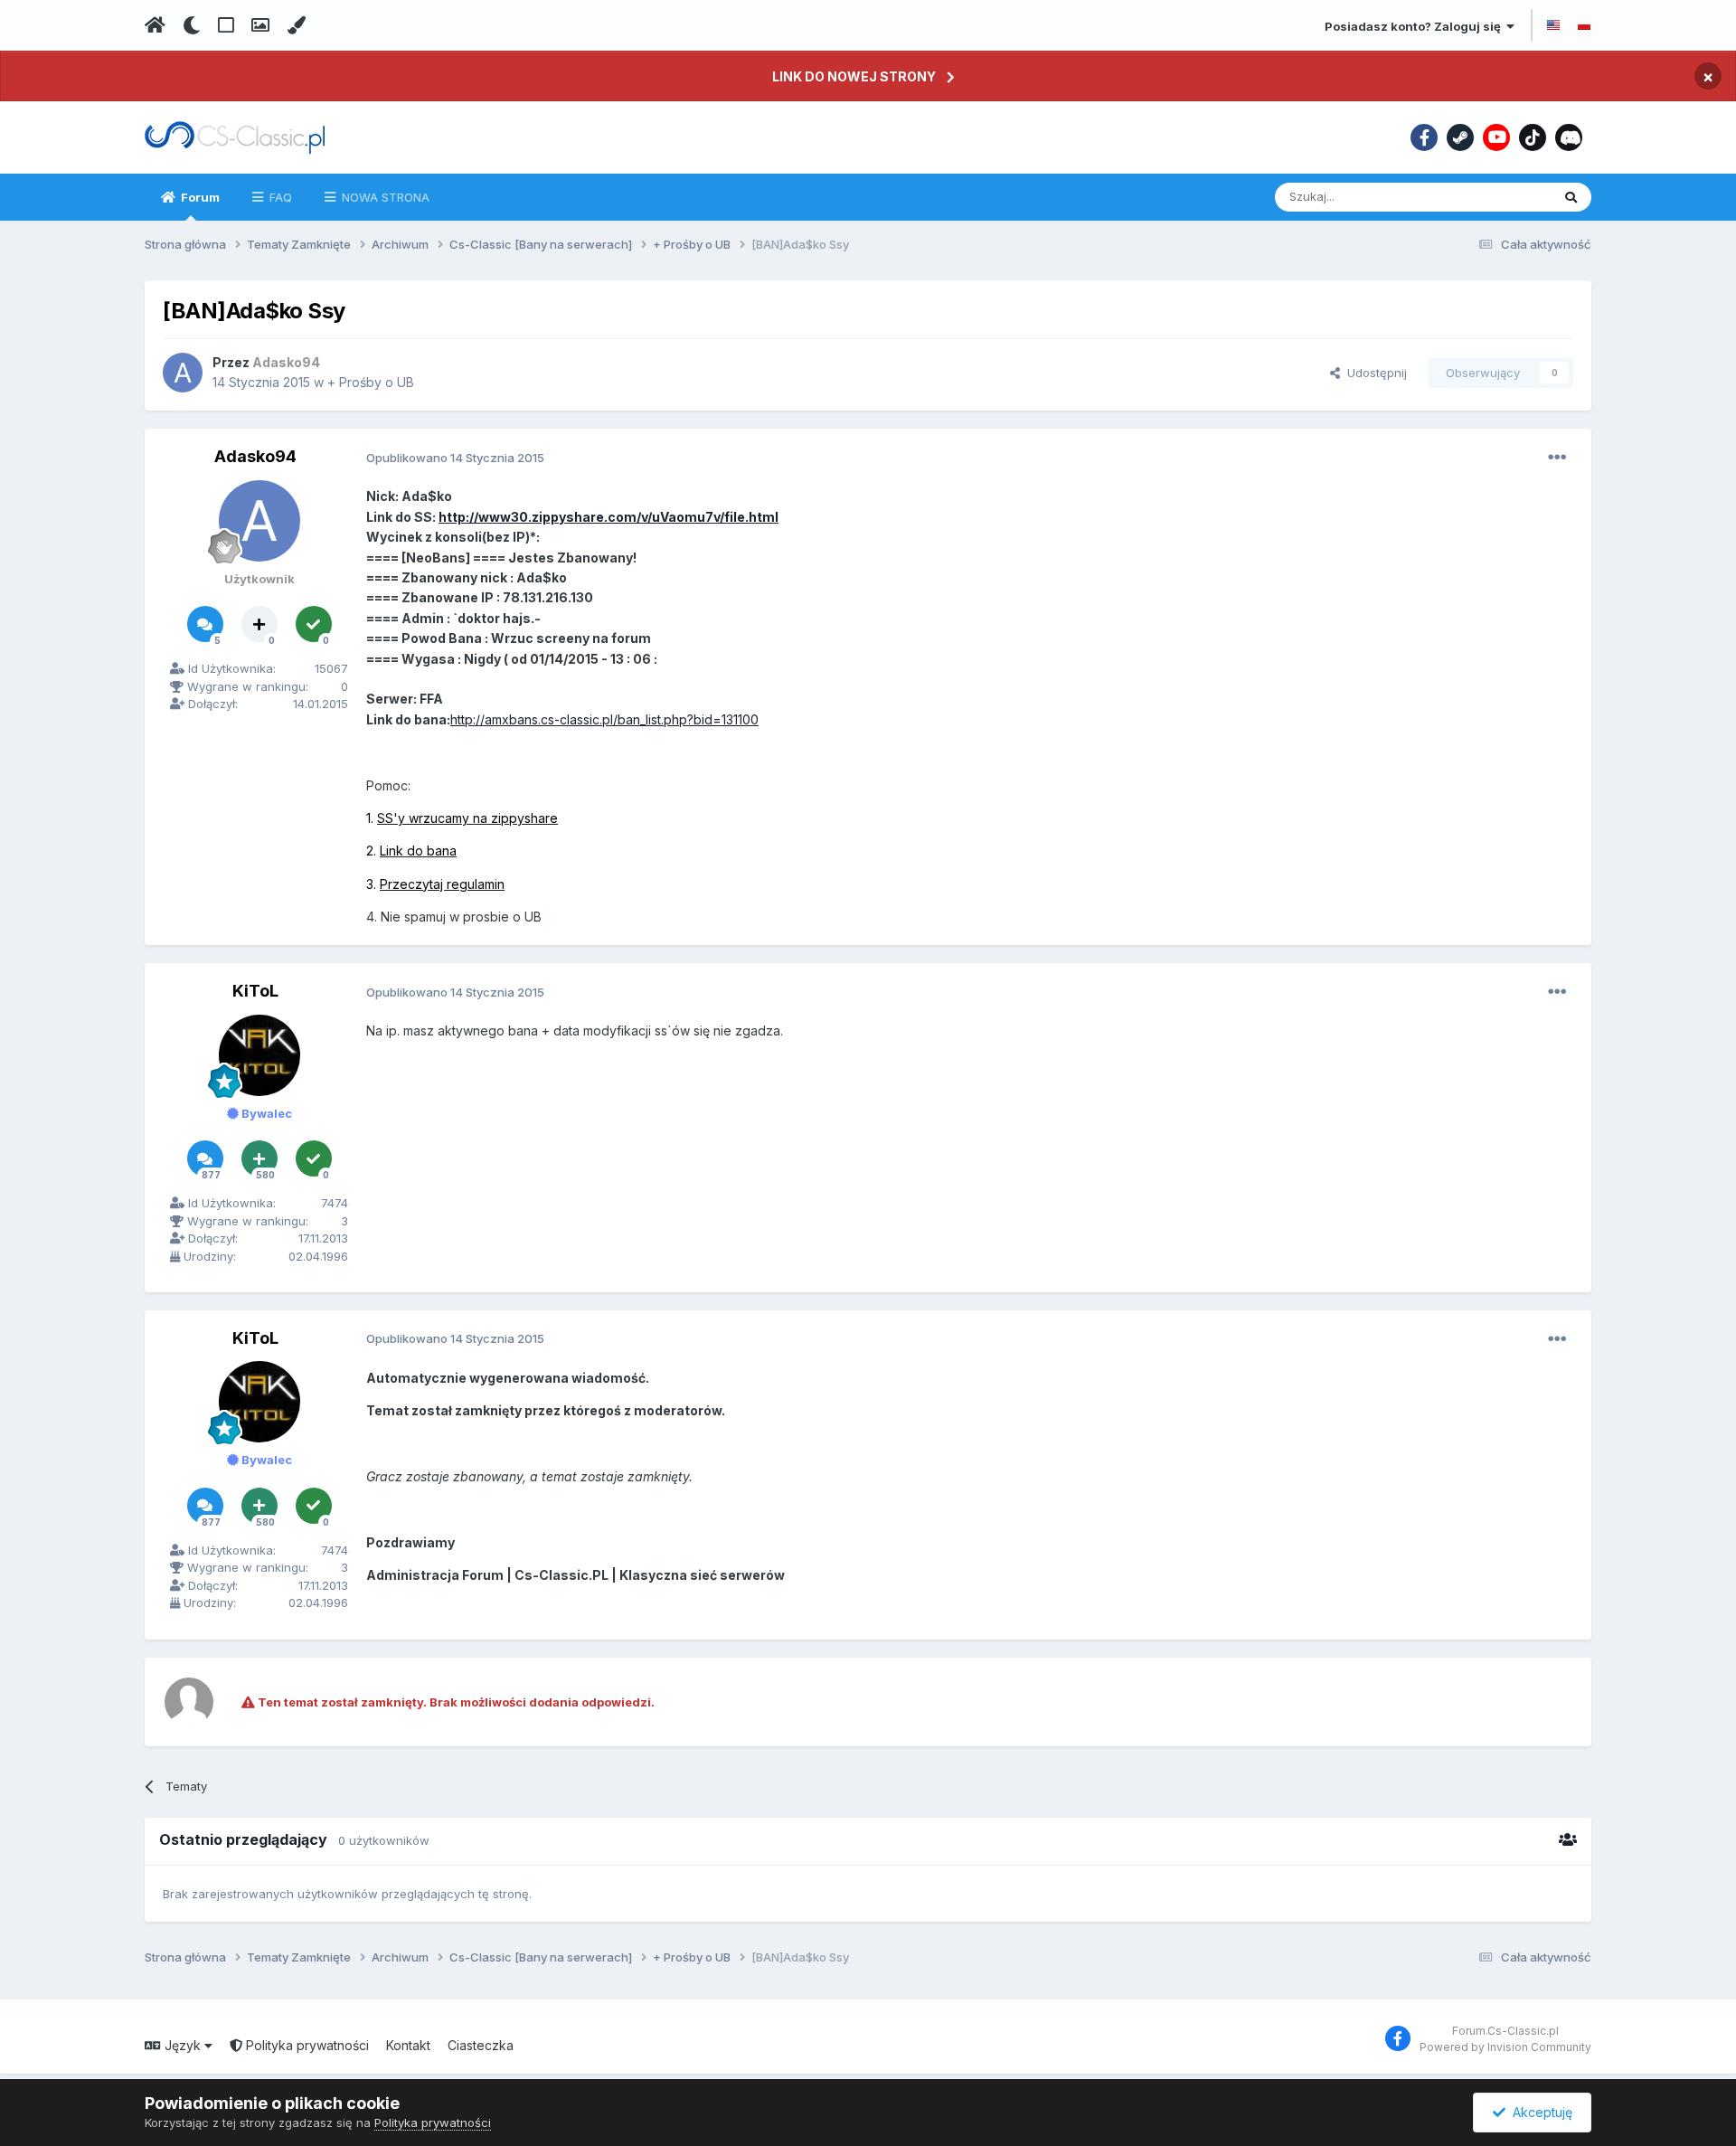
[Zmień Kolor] (296, 25)
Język (183, 2045)
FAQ (279, 197)
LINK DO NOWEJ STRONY (854, 76)
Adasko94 (255, 456)
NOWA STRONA (384, 197)
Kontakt (408, 2045)
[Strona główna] (155, 25)
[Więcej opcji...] (1557, 458)
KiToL (255, 991)
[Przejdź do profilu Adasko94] (183, 373)
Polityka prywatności (306, 2045)
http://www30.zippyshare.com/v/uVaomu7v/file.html (609, 517)
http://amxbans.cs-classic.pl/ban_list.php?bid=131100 (604, 719)
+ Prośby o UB (371, 382)
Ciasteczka (481, 2045)
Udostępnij (1373, 373)
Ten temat (1499, 197)
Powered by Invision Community (1505, 2047)
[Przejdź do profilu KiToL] (259, 1055)
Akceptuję (1539, 2112)
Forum (199, 197)
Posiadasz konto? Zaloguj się (1415, 26)
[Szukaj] (1571, 197)
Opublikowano (455, 458)
